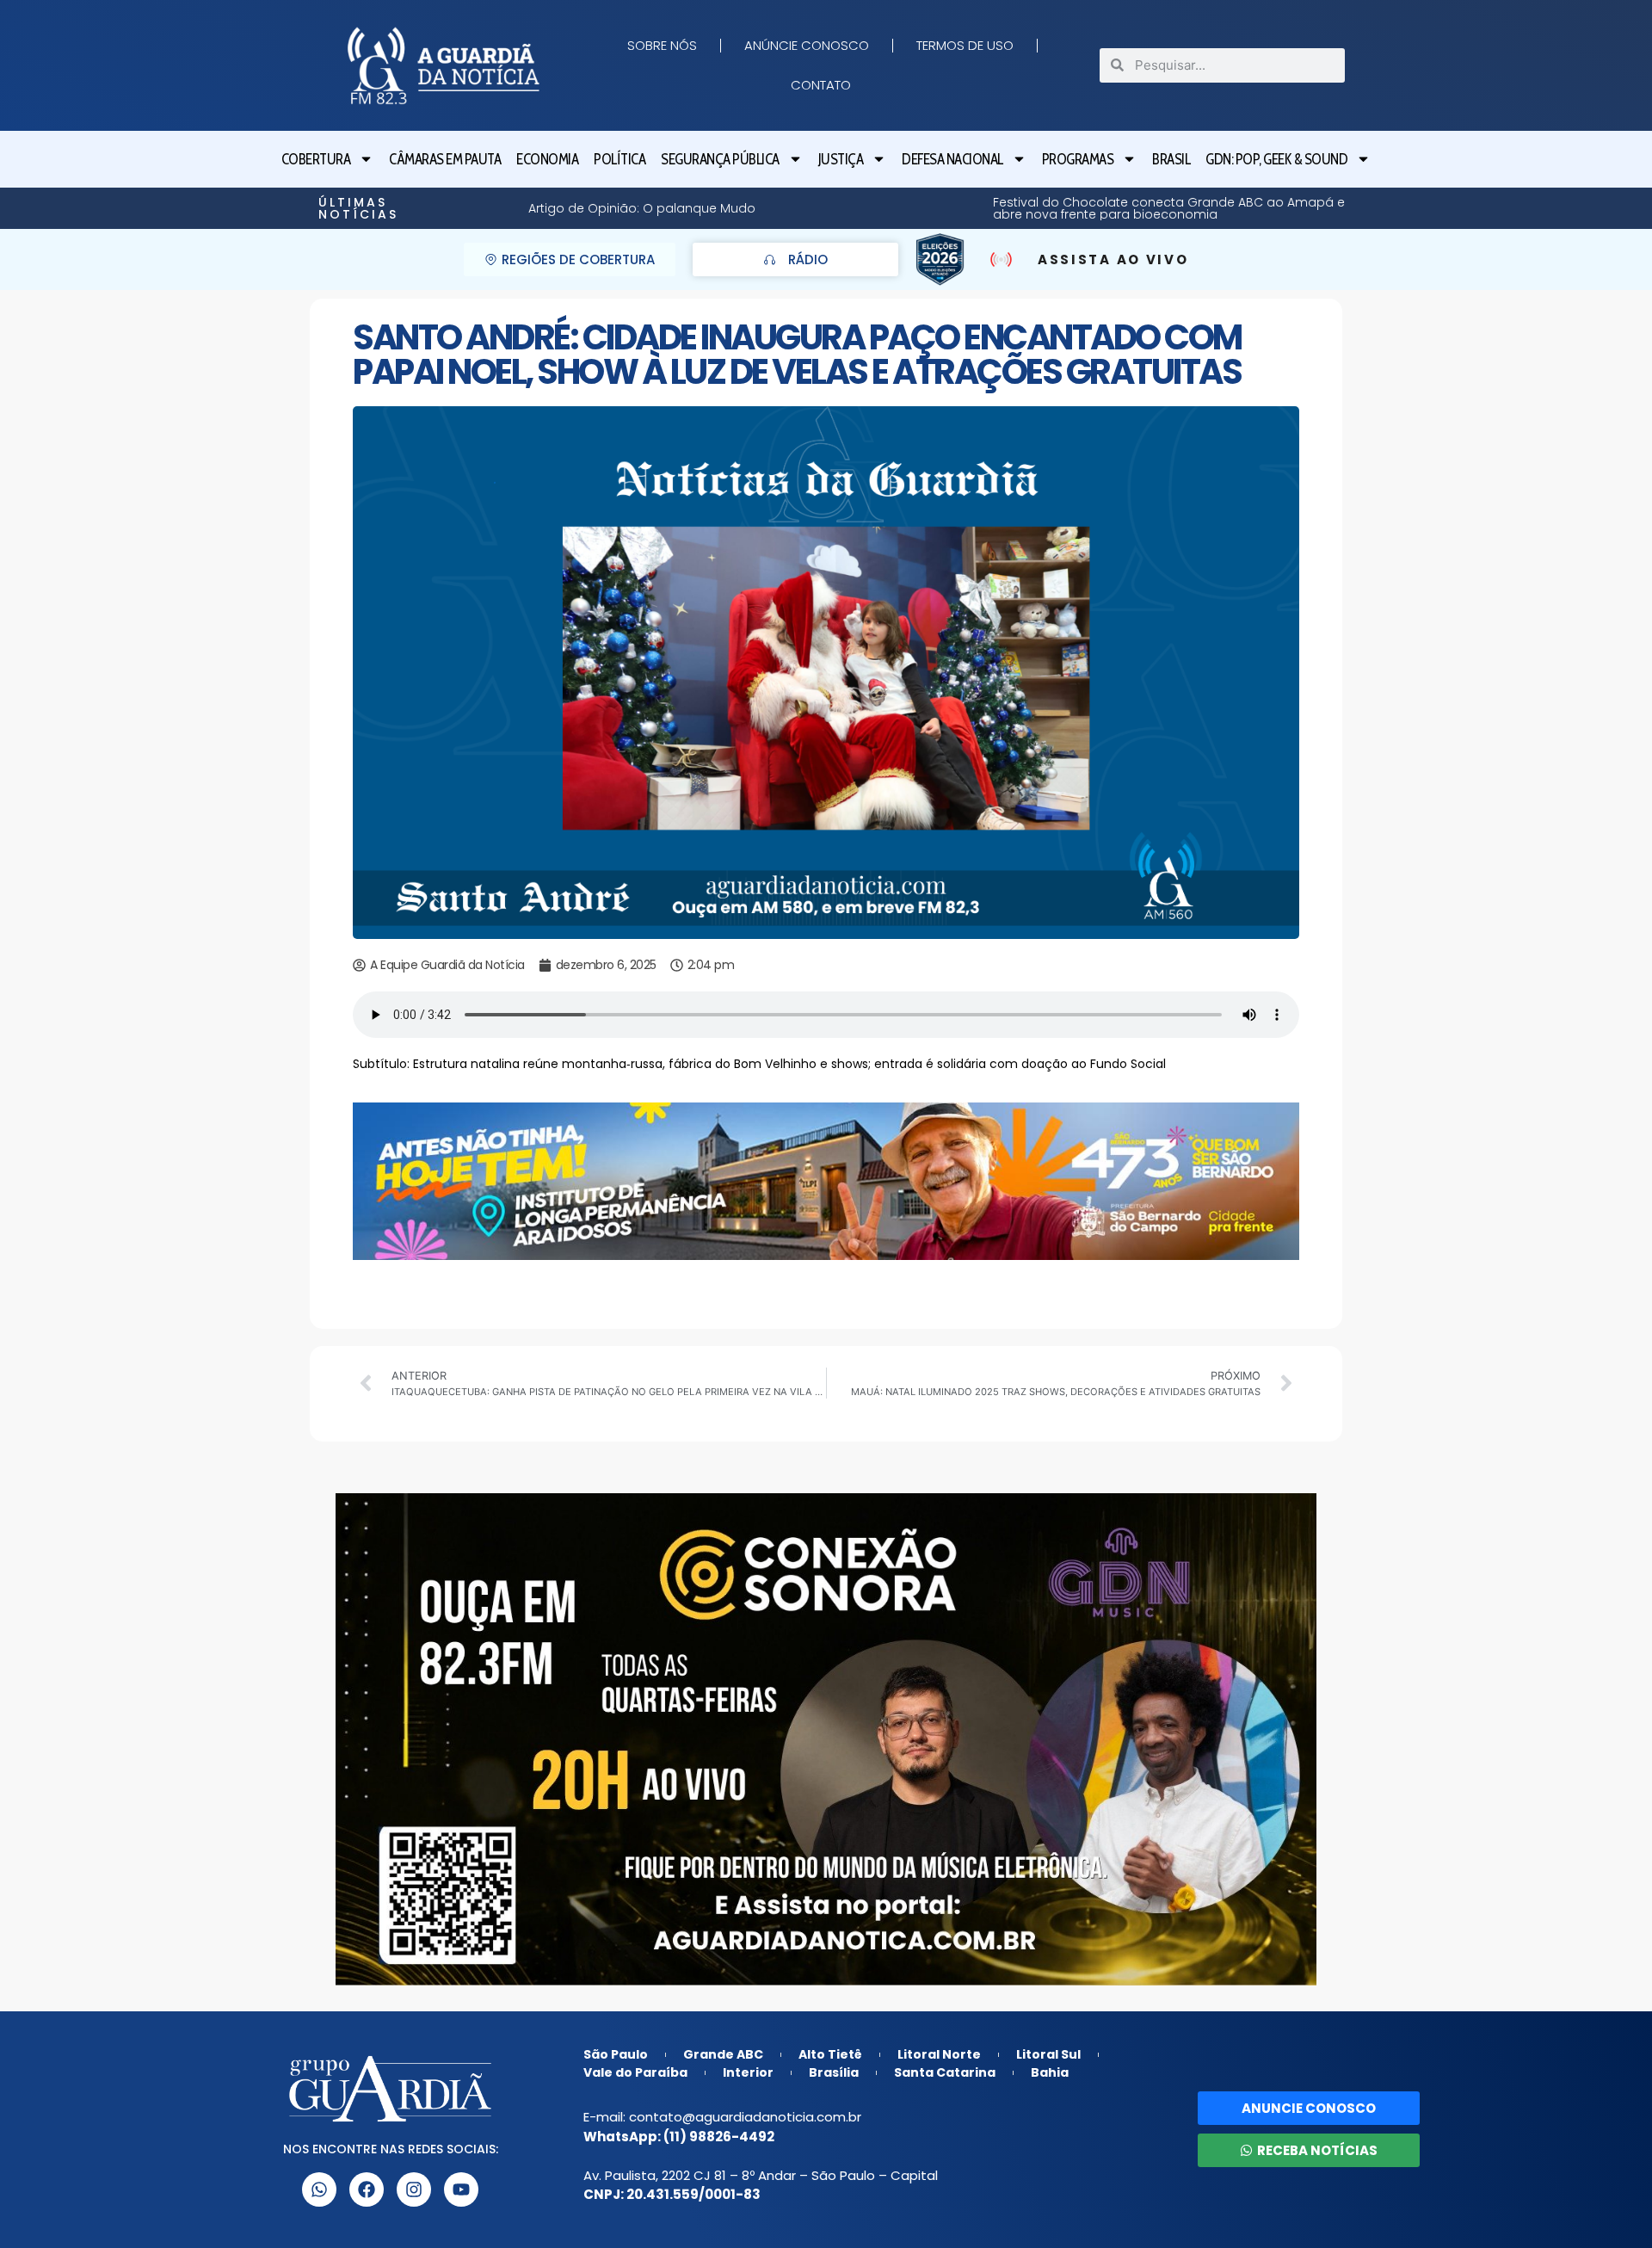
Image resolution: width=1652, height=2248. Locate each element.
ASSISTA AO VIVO (1113, 259)
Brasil (1171, 159)
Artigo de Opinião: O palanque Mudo (1318, 208)
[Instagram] (414, 2189)
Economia (547, 159)
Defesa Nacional (952, 159)
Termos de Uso (965, 45)
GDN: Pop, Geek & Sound (1276, 159)
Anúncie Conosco (807, 45)
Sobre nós (662, 45)
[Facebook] (367, 2189)
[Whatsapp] (319, 2189)
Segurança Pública (720, 159)
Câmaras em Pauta (445, 159)
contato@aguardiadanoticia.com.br (745, 2117)
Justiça (841, 159)
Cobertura (316, 159)
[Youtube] (461, 2189)
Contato (821, 85)
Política (619, 159)
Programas (1078, 159)
